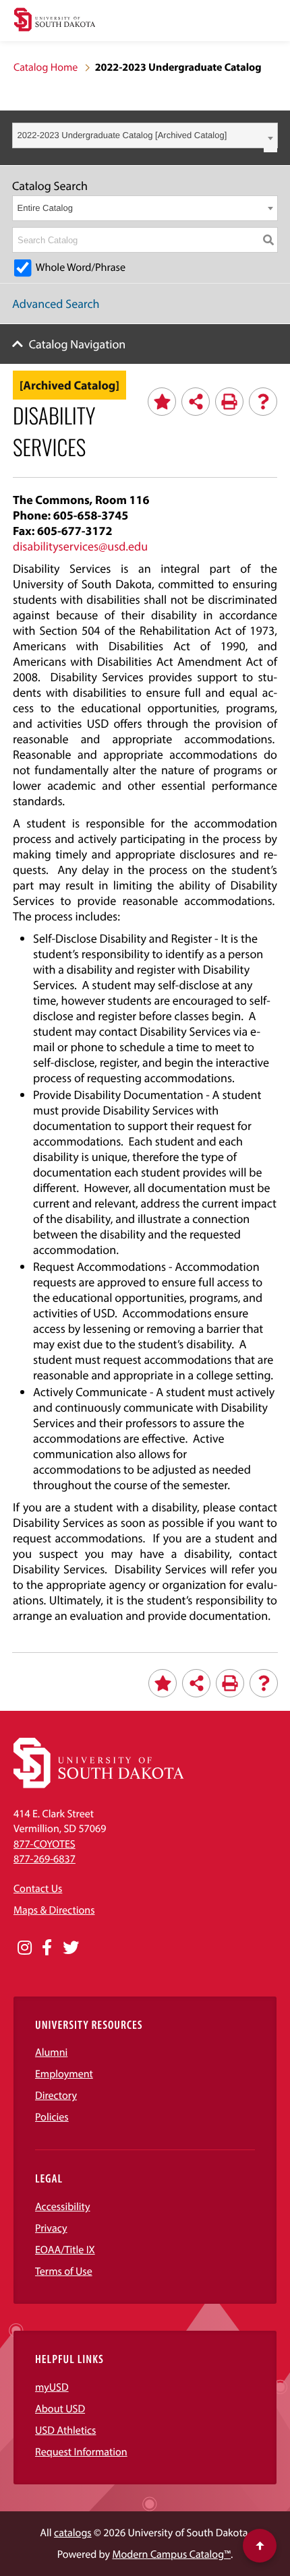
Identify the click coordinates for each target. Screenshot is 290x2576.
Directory (56, 2096)
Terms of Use (64, 2271)
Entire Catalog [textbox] (45, 208)
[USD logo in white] (99, 1785)
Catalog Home (46, 67)
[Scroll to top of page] (260, 2546)
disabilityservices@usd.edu (80, 546)
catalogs (73, 2533)
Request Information (81, 2452)
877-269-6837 (45, 1859)
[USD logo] (55, 21)
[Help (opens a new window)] (263, 402)
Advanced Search (56, 304)
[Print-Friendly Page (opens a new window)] (229, 402)
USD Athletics (65, 2430)
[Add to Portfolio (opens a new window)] (162, 402)
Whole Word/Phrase (81, 268)
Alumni (51, 2052)
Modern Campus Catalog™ (172, 2554)
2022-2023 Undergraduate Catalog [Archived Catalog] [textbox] (122, 135)
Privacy (51, 2228)
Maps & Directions (54, 1910)
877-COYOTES (45, 1844)
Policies (52, 2117)
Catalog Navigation (78, 344)
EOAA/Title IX (65, 2250)
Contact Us (38, 1889)
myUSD (52, 2387)
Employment (64, 2074)
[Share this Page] (196, 402)
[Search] (268, 240)
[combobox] (145, 135)
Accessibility (63, 2207)
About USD (60, 2409)
